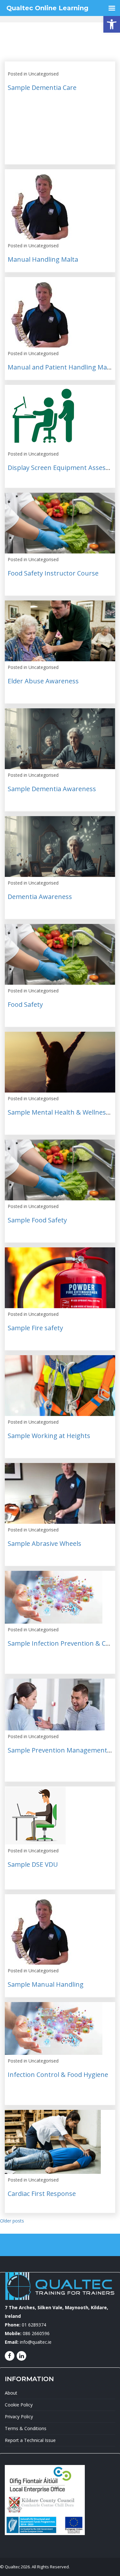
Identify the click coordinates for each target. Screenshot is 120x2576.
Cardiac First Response (42, 2194)
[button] (112, 24)
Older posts (12, 2221)
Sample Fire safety (35, 1328)
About (11, 2393)
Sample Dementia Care (42, 87)
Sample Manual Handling (46, 1984)
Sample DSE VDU (33, 1864)
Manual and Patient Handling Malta (61, 367)
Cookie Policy (19, 2405)
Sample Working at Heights (49, 1436)
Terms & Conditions (26, 2428)
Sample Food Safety (37, 1220)
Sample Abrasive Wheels (44, 1543)
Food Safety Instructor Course (53, 573)
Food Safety (25, 1004)
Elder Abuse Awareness (43, 681)
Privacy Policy (19, 2417)
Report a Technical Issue (30, 2440)
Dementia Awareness (40, 897)
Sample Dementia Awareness (52, 789)
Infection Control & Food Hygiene (58, 2075)
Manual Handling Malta (43, 259)
